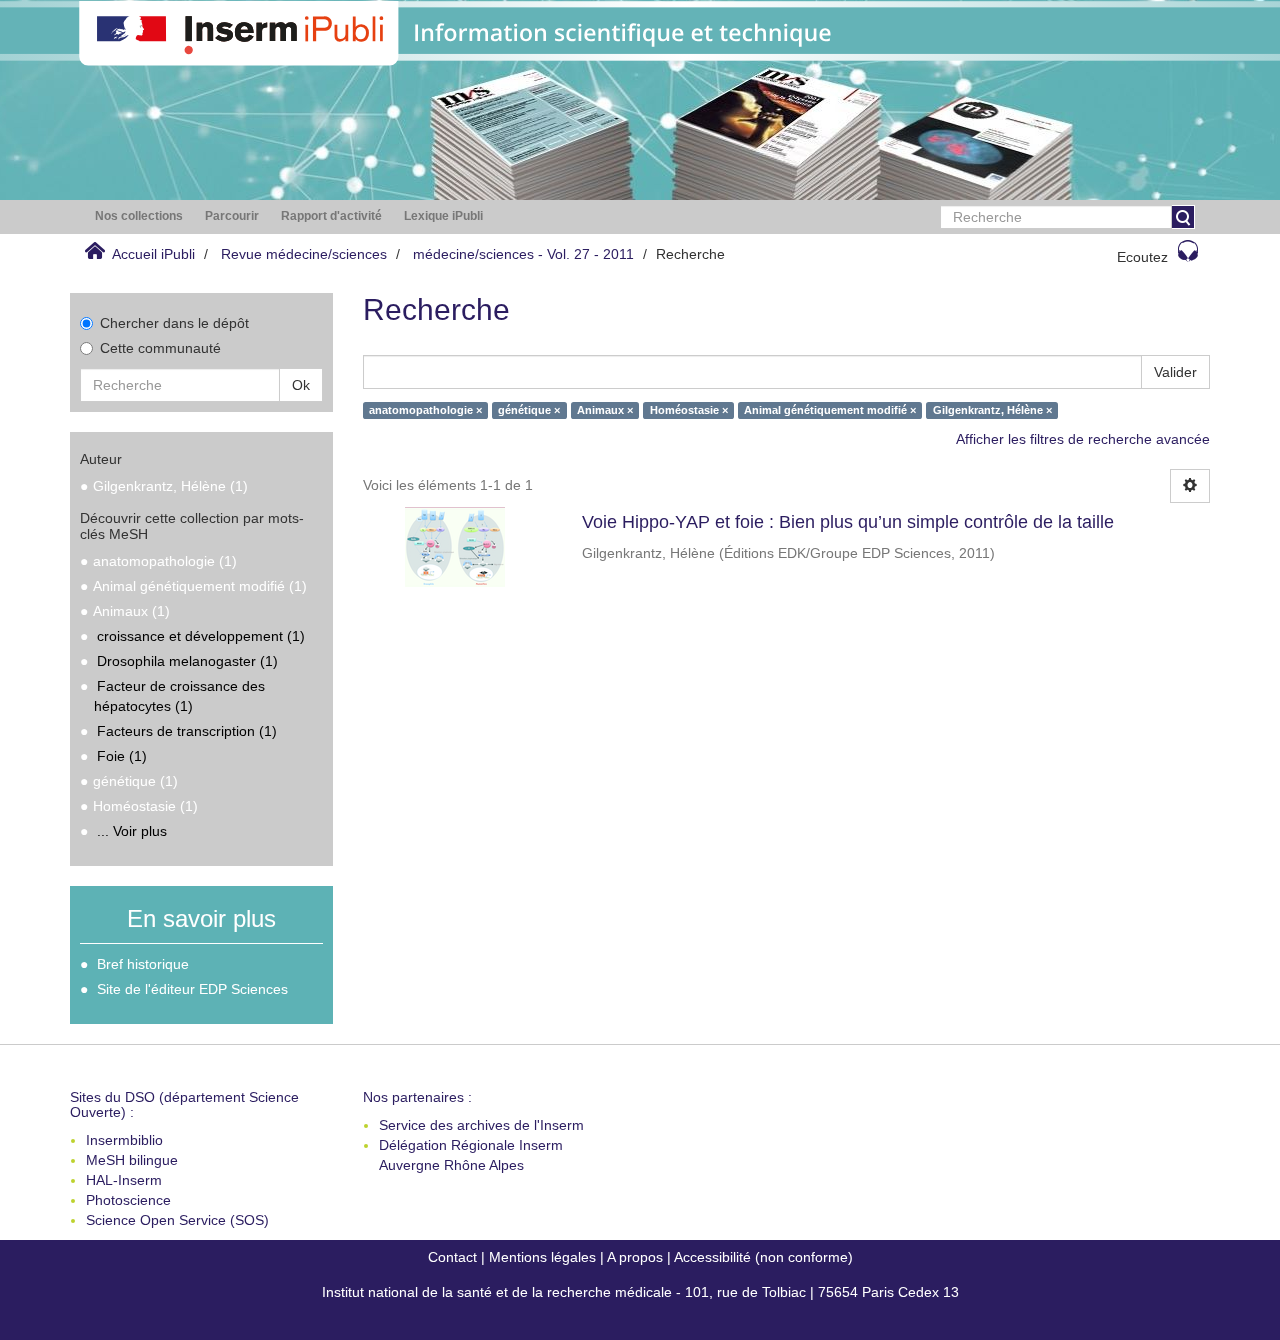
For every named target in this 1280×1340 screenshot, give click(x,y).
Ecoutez (1142, 257)
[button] (139, 216)
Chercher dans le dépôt (174, 323)
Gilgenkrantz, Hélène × (992, 410)
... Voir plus (132, 831)
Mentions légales (542, 1257)
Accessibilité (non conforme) (763, 1257)
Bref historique (143, 964)
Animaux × (605, 410)
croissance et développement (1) (201, 636)
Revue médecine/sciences (304, 254)
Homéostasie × (689, 410)
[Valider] (1183, 217)
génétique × (529, 410)
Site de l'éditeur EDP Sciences (192, 989)
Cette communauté (160, 348)
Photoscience (128, 1200)
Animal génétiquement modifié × (830, 410)
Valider (1175, 372)
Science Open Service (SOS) (177, 1220)
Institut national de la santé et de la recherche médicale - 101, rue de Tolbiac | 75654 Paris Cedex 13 (640, 1292)
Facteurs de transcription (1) (187, 731)
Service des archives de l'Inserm (481, 1125)
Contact (452, 1257)
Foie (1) (122, 756)
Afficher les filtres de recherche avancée (1083, 439)
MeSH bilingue (132, 1160)
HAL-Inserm (124, 1180)
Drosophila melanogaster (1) (187, 661)
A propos (635, 1257)
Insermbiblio (124, 1140)
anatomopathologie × (425, 410)
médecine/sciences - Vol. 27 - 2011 (523, 254)
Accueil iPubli (153, 254)
